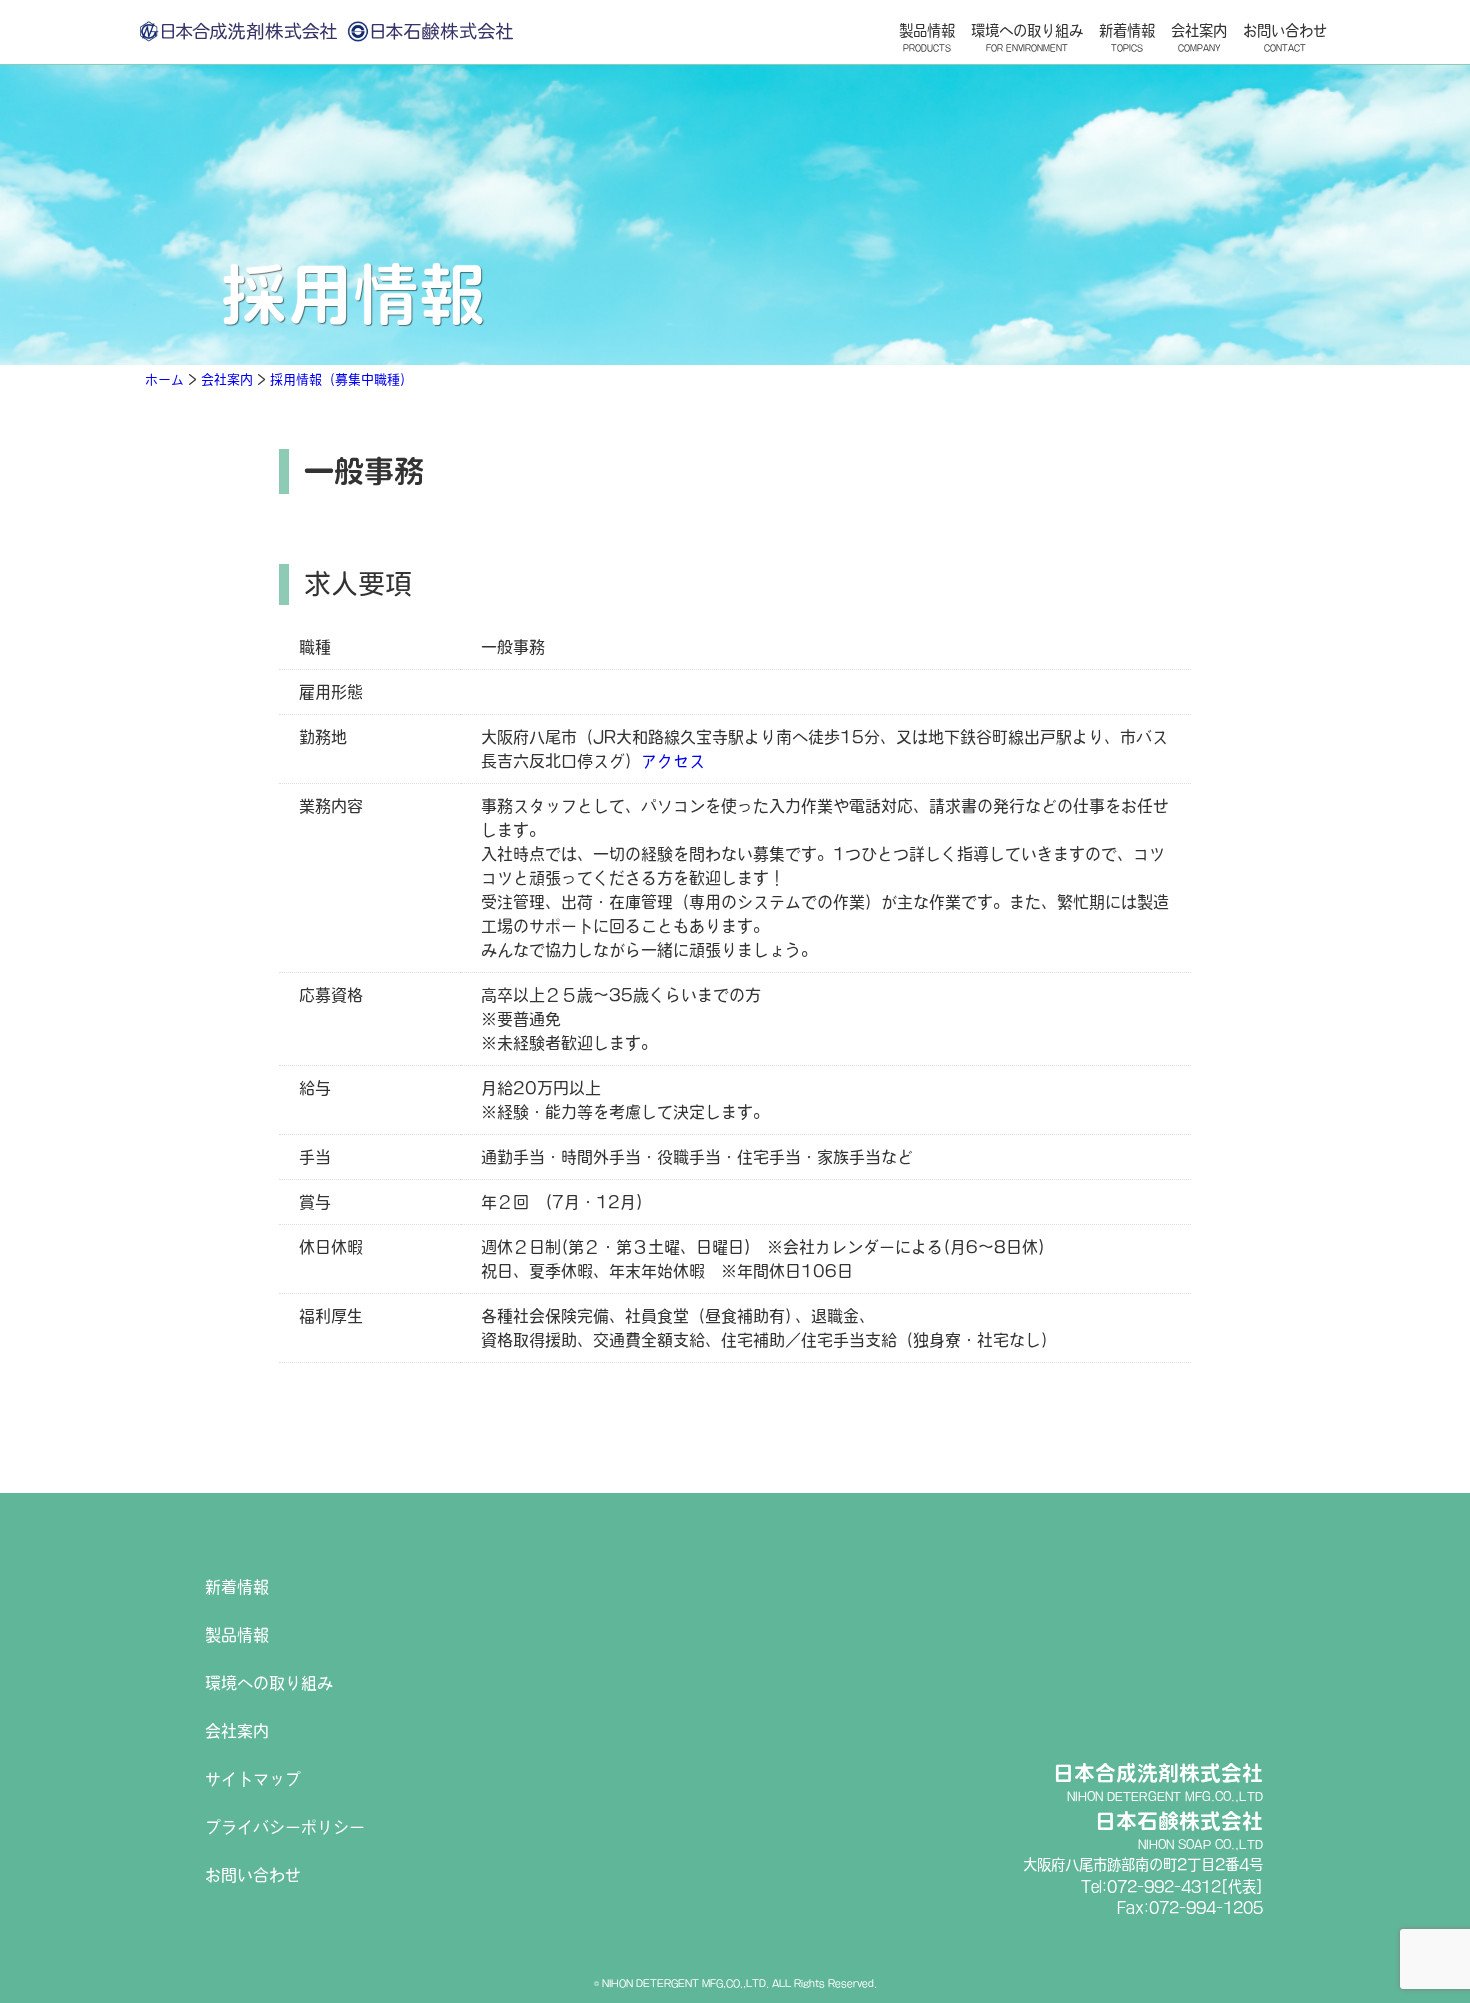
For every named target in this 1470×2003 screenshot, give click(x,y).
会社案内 (1199, 37)
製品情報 (927, 37)
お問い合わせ (1285, 37)
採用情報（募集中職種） (341, 379)
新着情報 (1127, 37)
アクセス (673, 761)
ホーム (164, 379)
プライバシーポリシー (285, 1827)
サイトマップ (253, 1779)
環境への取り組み (1027, 37)
